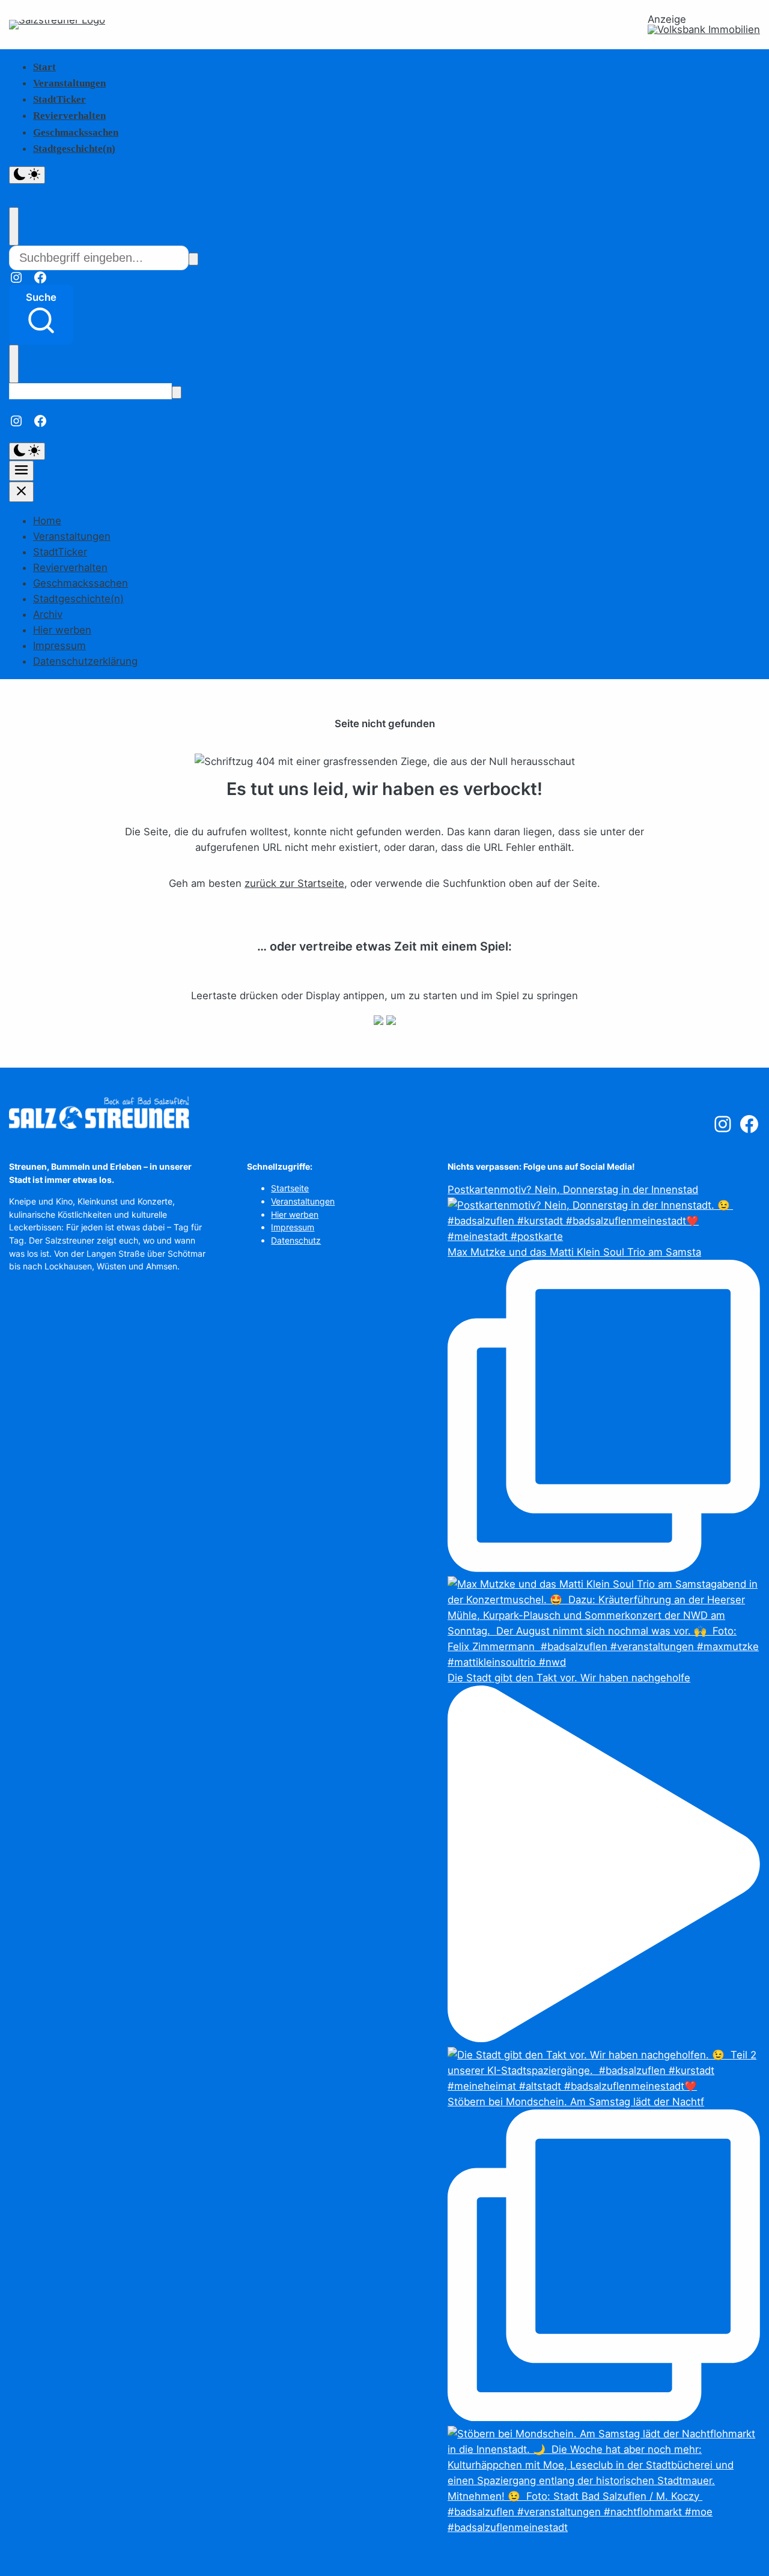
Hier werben (62, 630)
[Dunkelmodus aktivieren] (27, 175)
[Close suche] (14, 226)
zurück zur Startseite (294, 883)
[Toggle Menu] (21, 471)
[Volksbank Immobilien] (704, 30)
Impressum (59, 646)
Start (44, 67)
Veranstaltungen (69, 83)
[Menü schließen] (21, 492)
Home (47, 521)
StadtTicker (59, 99)
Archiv (48, 614)
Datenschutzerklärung (85, 661)
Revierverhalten (69, 116)
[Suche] (193, 259)
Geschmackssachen (76, 132)
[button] (41, 315)
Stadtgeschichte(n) (74, 149)
